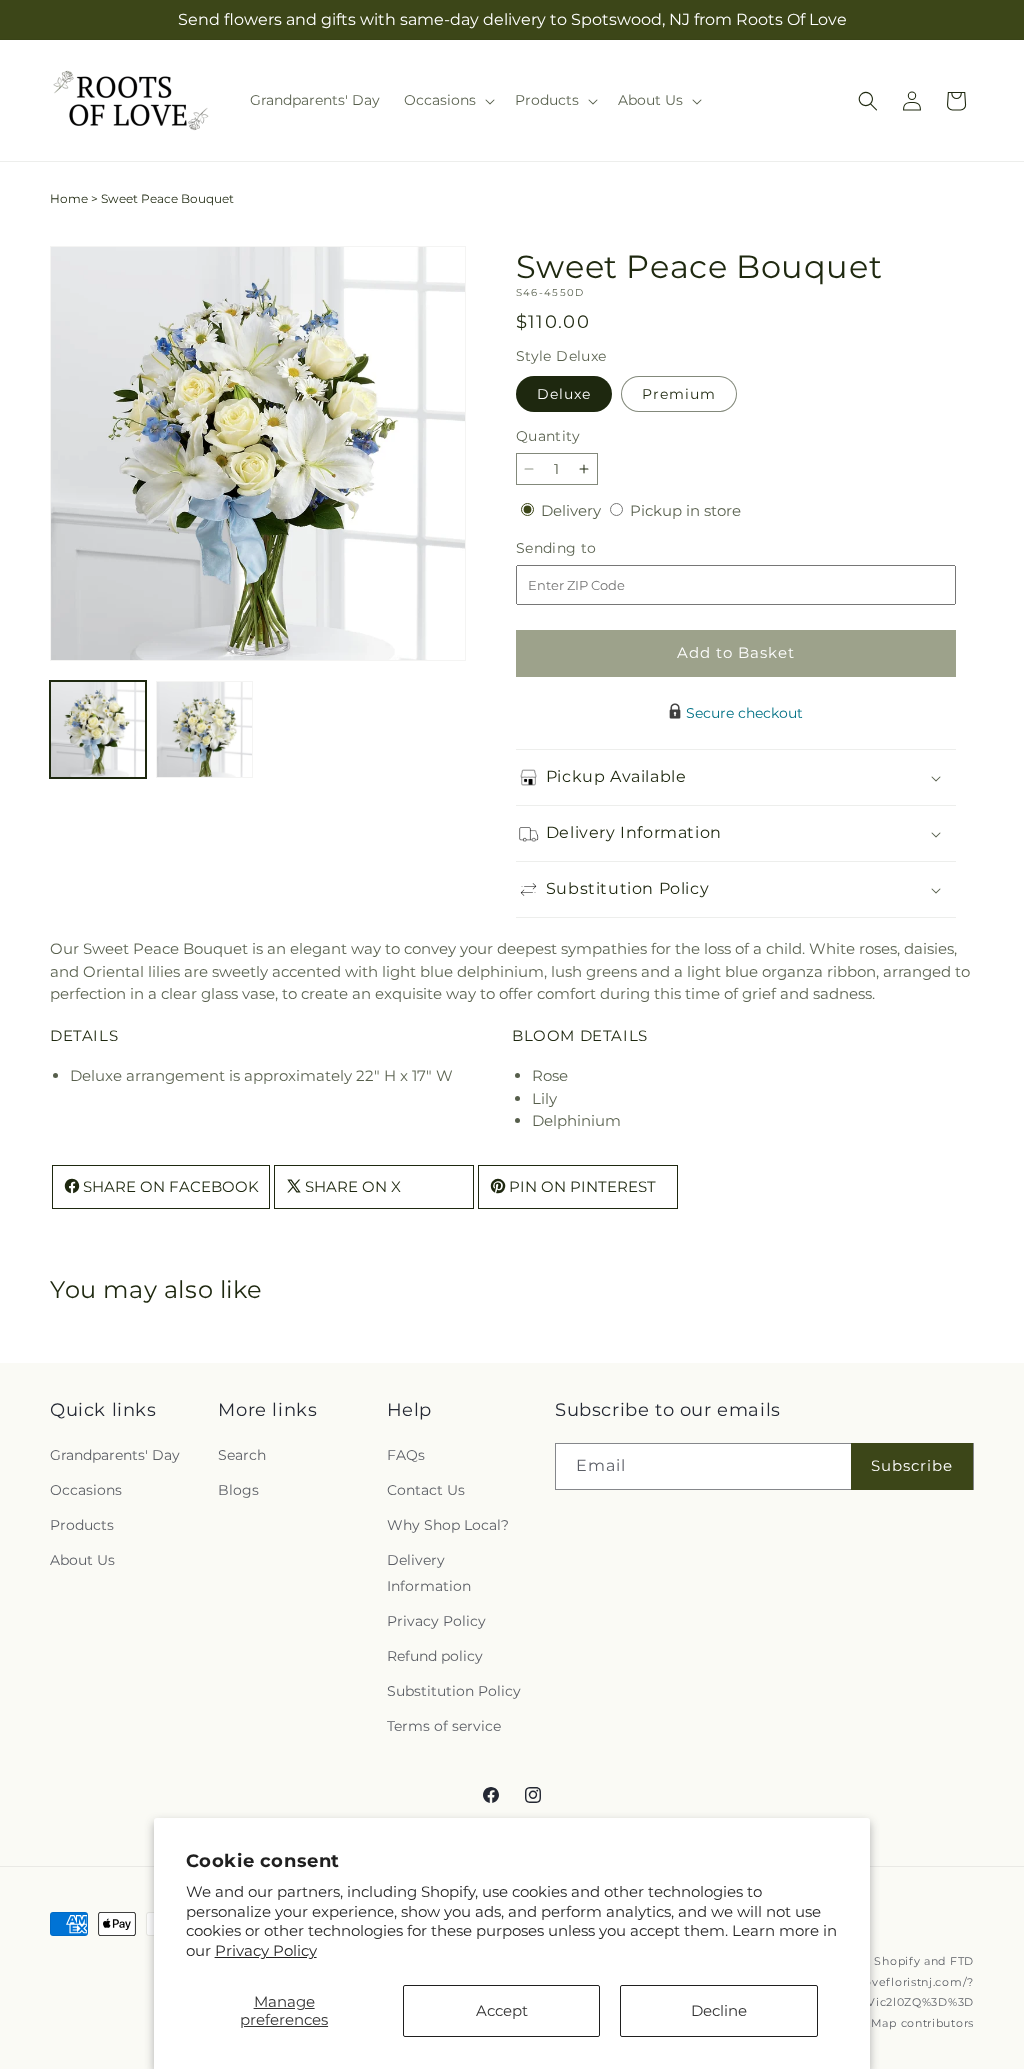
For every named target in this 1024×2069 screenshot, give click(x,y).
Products (82, 1525)
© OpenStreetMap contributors (880, 2023)
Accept (502, 2010)
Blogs (238, 1490)
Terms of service (444, 1726)
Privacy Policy (266, 1950)
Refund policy (435, 1656)
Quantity (548, 436)
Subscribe (912, 1465)
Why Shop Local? (448, 1525)
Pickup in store (685, 510)
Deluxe (564, 394)
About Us (82, 1560)
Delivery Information (429, 1572)
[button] (447, 100)
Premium (679, 394)
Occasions (86, 1490)
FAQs (406, 1455)
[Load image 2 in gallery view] (204, 729)
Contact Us (426, 1490)
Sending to (586, 548)
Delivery (573, 510)
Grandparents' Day (115, 1455)
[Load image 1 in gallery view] (98, 729)
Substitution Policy (454, 1691)
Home (69, 198)
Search (242, 1455)
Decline (719, 2010)
